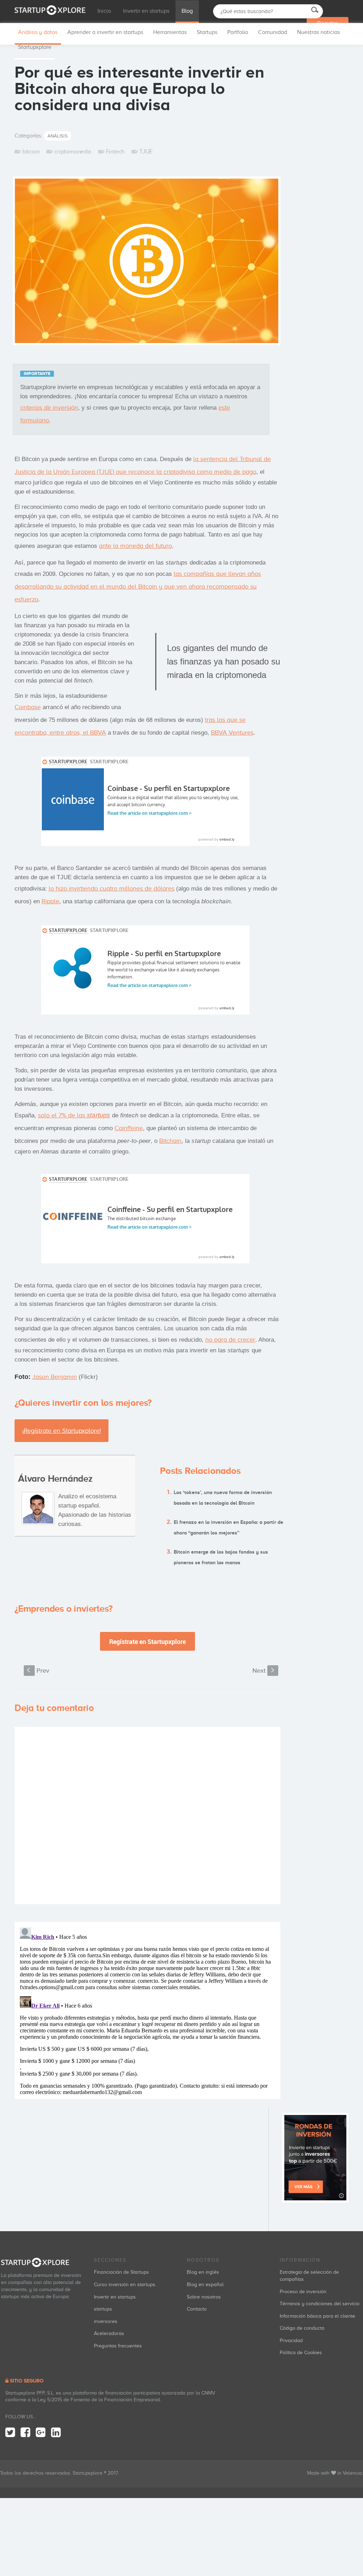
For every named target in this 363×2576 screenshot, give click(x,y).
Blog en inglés (203, 2272)
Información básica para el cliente (317, 2316)
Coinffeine (129, 1128)
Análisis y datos (38, 32)
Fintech (115, 151)
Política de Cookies (301, 2353)
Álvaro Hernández (55, 1479)
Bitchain (170, 1141)
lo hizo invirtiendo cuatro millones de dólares (111, 888)
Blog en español (205, 2285)
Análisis (58, 136)
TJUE (146, 151)
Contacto (197, 2309)
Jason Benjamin (55, 1377)
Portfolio (238, 32)
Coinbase (28, 707)
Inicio (104, 11)
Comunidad (273, 32)
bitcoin (31, 151)
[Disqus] (147, 1815)
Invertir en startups (146, 11)
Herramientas (170, 32)
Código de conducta (302, 2328)
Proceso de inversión (303, 2292)
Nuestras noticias (319, 32)
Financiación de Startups (121, 2272)
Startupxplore (35, 47)
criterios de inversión (49, 408)
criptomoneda (72, 151)
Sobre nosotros (204, 2297)
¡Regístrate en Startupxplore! (62, 1431)
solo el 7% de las (74, 1115)
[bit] (147, 263)
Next (264, 1671)
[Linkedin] (56, 2433)
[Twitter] (10, 2433)
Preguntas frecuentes (118, 2346)
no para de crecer (230, 1340)
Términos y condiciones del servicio (320, 2304)
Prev (38, 1671)
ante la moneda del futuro (135, 546)
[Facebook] (25, 2433)
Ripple (50, 901)
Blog (187, 11)
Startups (207, 32)
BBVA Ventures (232, 733)
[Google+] (41, 2433)
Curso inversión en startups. (125, 2285)
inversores (106, 2321)
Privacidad (291, 2341)
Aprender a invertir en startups (105, 32)
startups (103, 2309)
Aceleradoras (109, 2333)
